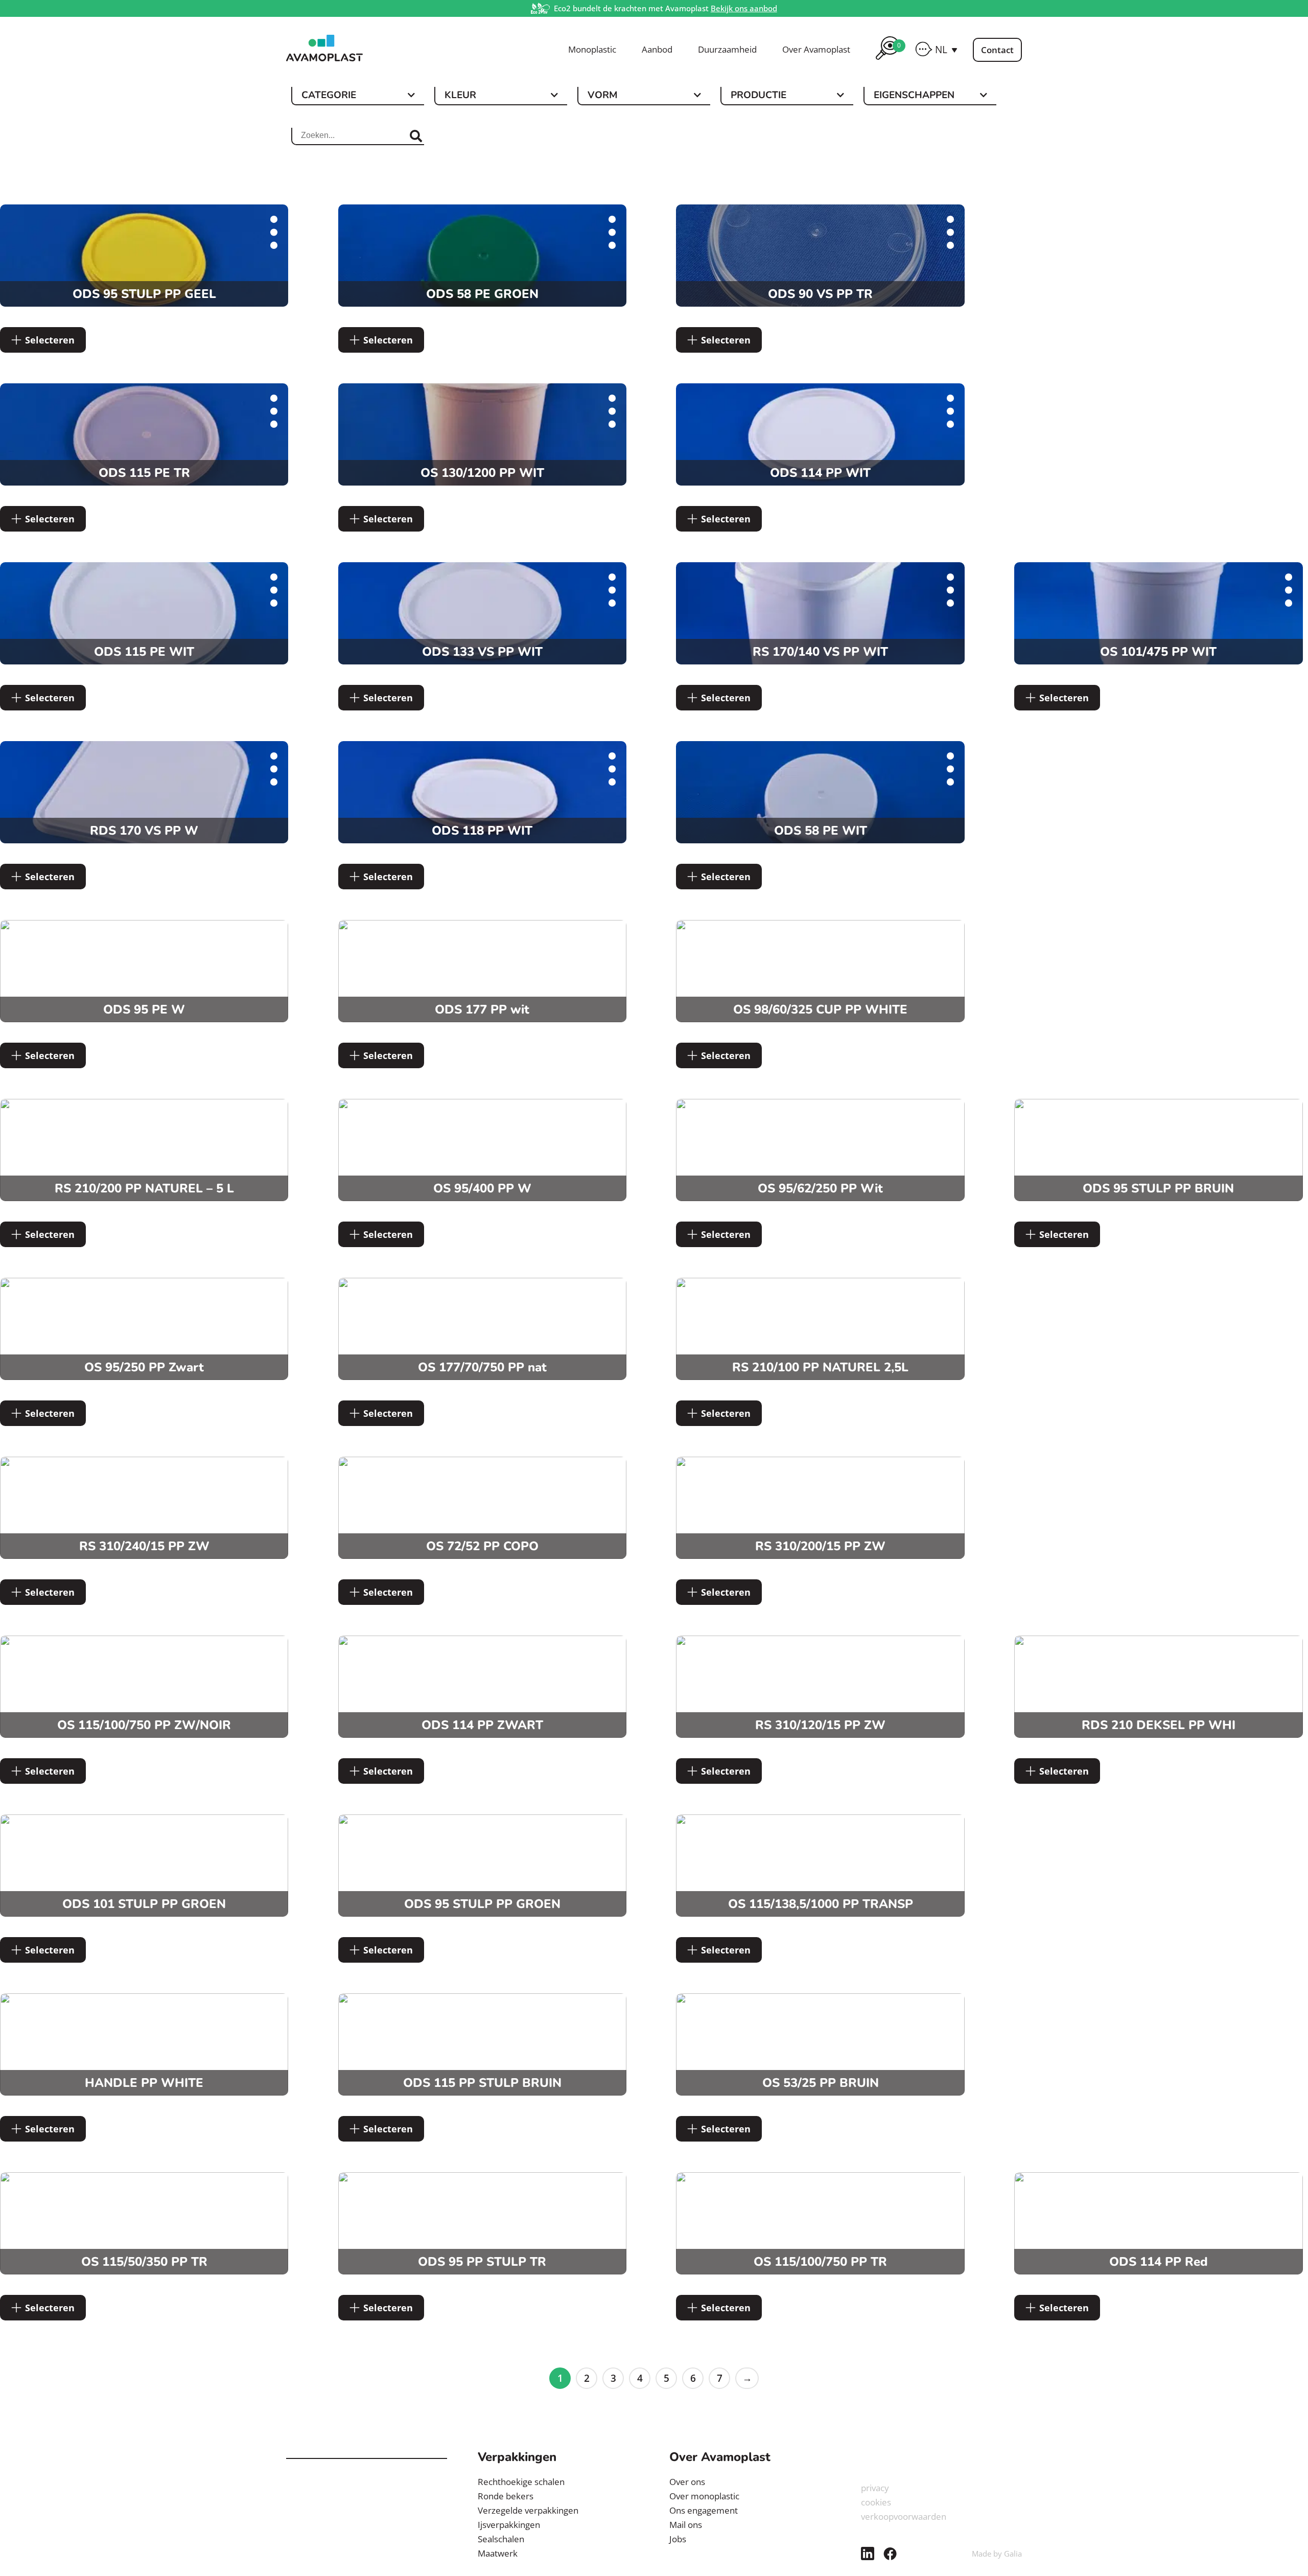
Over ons (687, 2482)
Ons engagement (704, 2510)
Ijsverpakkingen (509, 2525)
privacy (875, 2488)
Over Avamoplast (816, 50)
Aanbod (657, 50)
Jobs (678, 2539)
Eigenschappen (914, 96)
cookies (876, 2502)
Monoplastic (592, 50)
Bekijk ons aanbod (744, 8)
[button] (946, 50)
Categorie (329, 96)
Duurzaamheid (727, 50)
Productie (758, 96)
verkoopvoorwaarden (904, 2516)
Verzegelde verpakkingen (528, 2510)
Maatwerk (498, 2553)
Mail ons (686, 2525)
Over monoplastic (704, 2496)
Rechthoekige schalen (521, 2482)
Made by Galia (997, 2554)
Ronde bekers (506, 2496)
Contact (997, 50)
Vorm (602, 96)
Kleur (460, 96)
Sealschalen (501, 2539)
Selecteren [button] (50, 340)
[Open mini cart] (887, 61)
